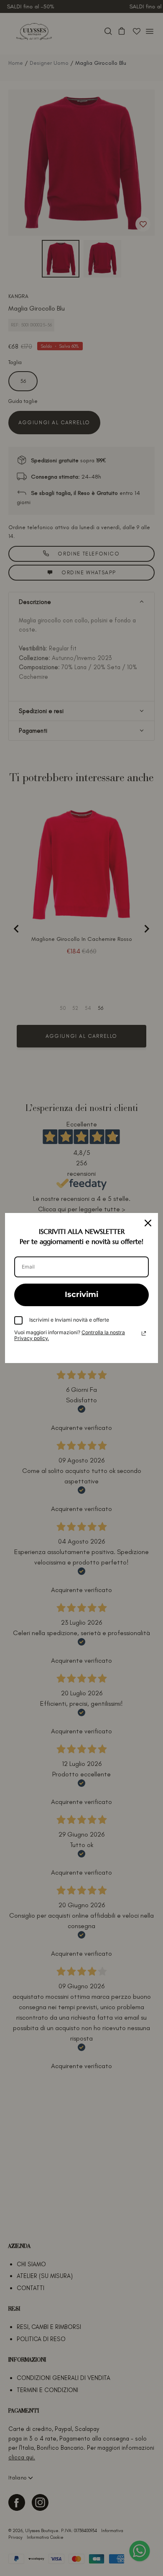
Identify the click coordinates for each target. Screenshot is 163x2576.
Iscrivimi (81, 1294)
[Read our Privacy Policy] (144, 1333)
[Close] (148, 1223)
